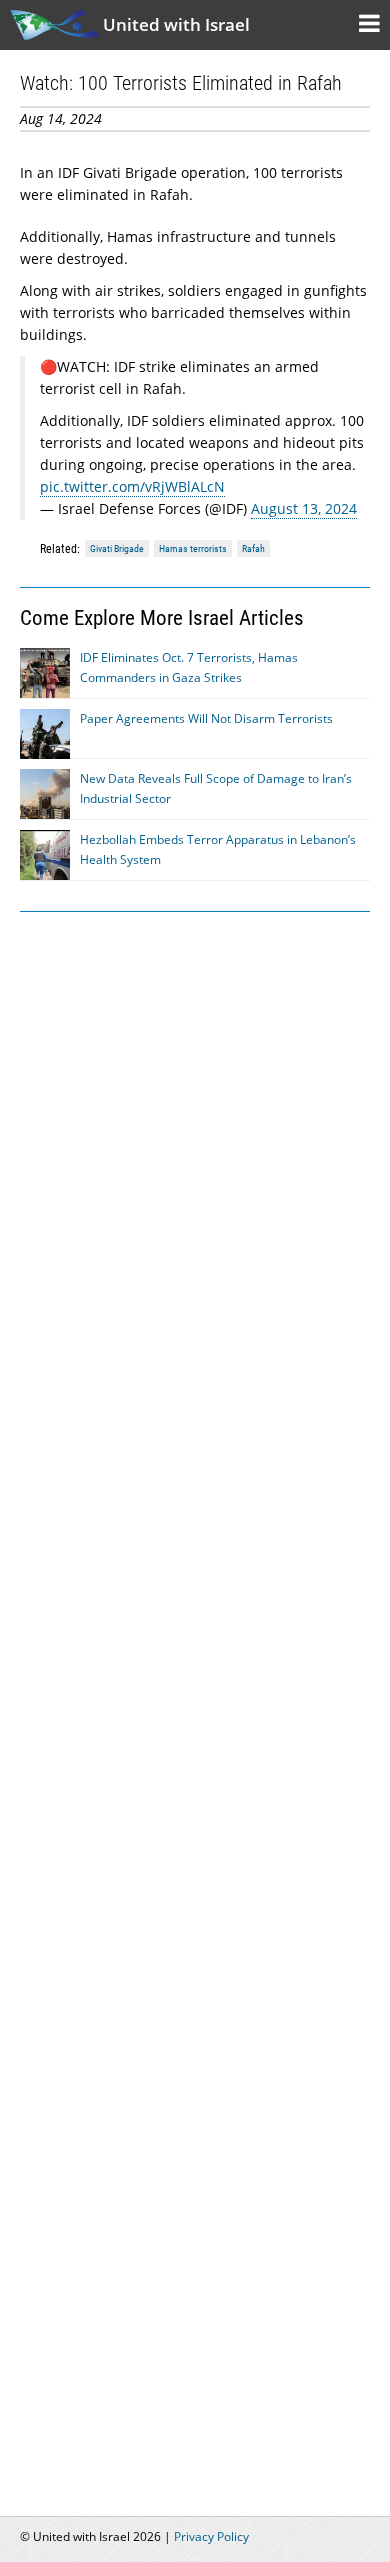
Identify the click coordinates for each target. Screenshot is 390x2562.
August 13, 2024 (304, 508)
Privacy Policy (211, 2536)
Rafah (253, 548)
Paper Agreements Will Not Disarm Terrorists (206, 718)
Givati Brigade (117, 548)
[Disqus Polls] (195, 1182)
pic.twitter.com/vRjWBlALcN (132, 486)
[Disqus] (195, 1702)
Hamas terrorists (193, 548)
